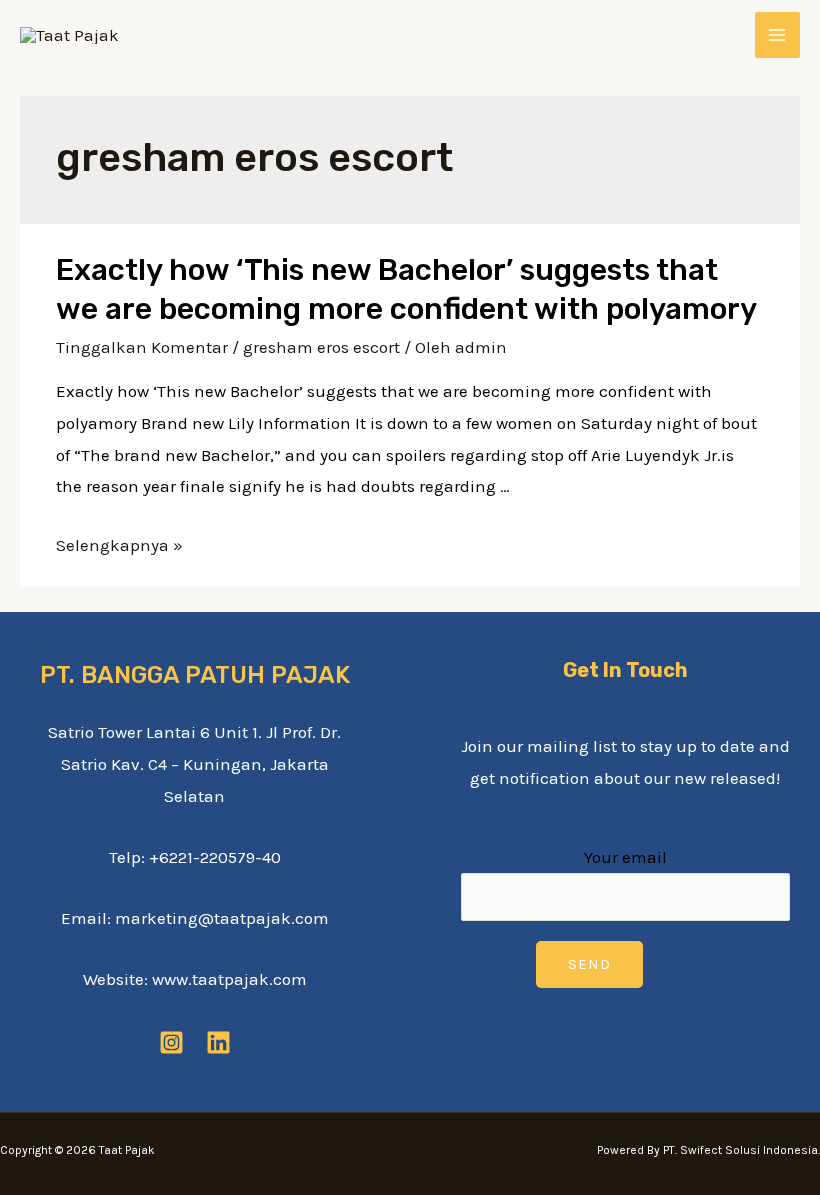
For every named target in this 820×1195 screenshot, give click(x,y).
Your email (625, 857)
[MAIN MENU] (778, 35)
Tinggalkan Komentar (142, 347)
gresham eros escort (321, 347)
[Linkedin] (218, 1042)
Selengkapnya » (119, 545)
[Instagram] (171, 1042)
